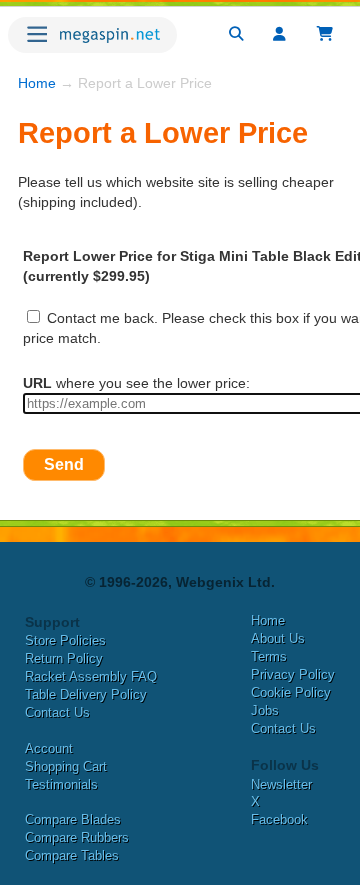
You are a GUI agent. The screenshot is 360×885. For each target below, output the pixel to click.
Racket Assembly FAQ (91, 676)
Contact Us (57, 712)
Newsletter (281, 784)
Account (49, 748)
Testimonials (61, 784)
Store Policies (65, 640)
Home (37, 83)
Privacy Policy (293, 674)
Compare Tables (72, 855)
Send (64, 464)
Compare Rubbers (77, 837)
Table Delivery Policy (86, 694)
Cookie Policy (291, 692)
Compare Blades (73, 819)
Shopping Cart (66, 766)
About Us (278, 638)
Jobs (265, 710)
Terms (269, 656)
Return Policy (64, 658)
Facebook (279, 819)
